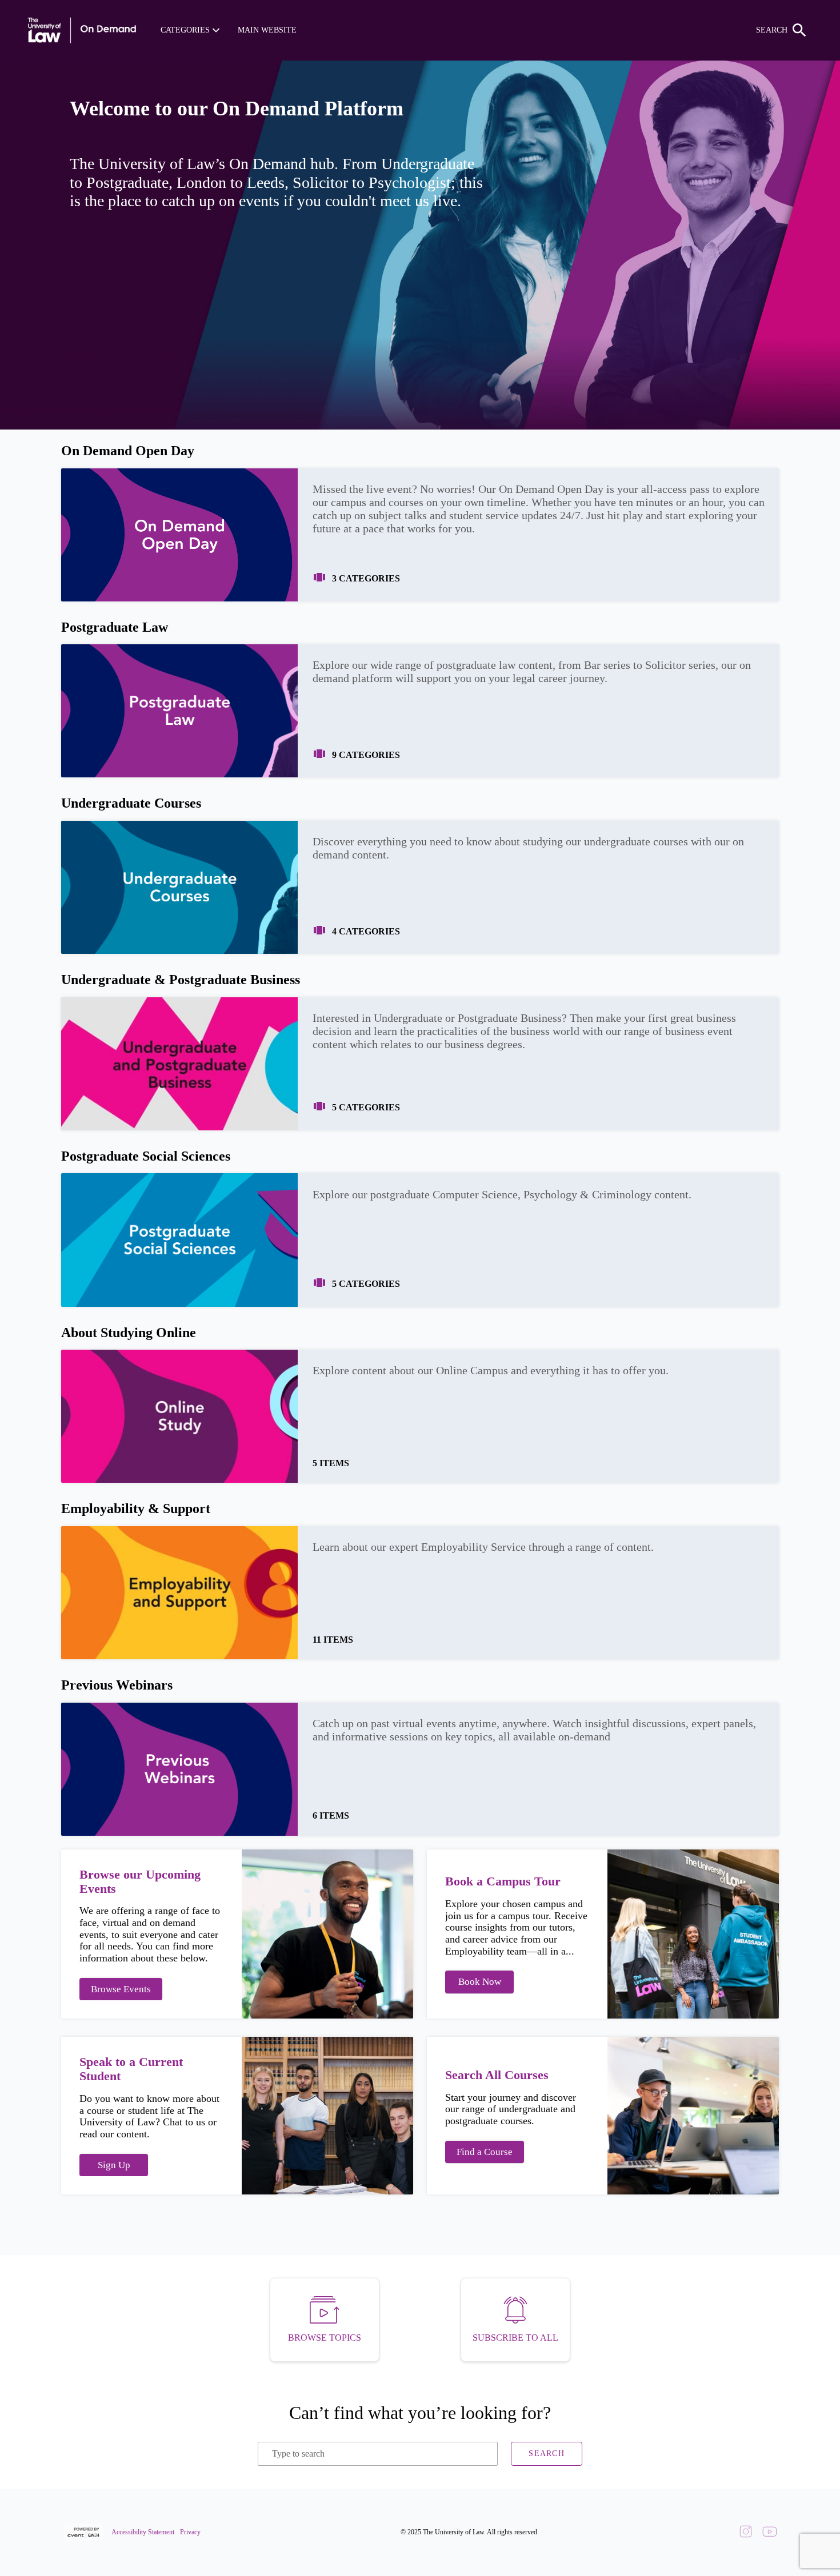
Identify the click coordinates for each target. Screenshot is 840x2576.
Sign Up (114, 2165)
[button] (190, 30)
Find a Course (485, 2152)
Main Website (267, 30)
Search (547, 2453)
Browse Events (121, 1989)
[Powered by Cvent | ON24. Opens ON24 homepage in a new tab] (85, 2533)
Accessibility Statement (143, 2532)
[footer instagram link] (746, 2533)
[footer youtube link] (770, 2533)
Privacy (190, 2532)
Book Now (480, 1982)
